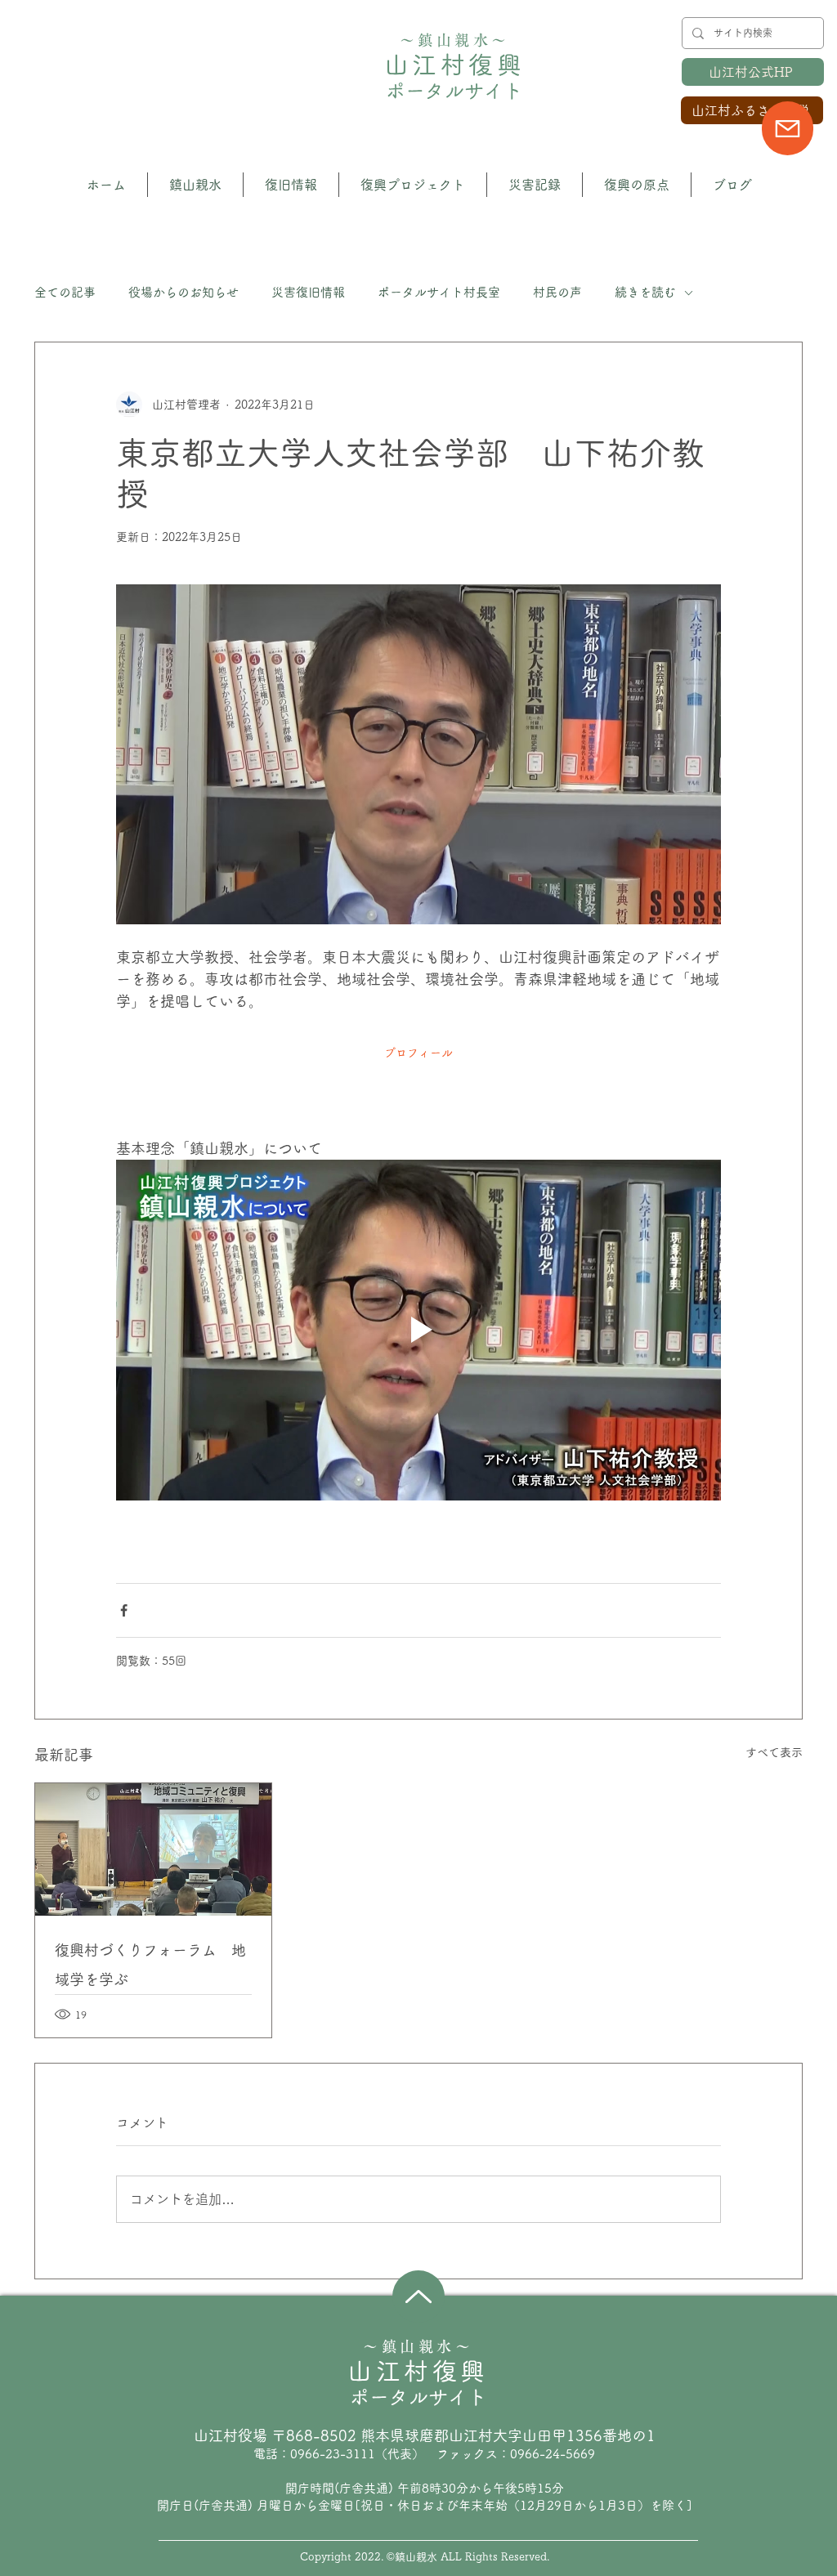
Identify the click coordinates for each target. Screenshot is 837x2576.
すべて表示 (774, 1752)
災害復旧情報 (308, 292)
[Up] (418, 2296)
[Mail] (788, 128)
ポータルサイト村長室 (439, 292)
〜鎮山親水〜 (455, 40)
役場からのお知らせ (184, 292)
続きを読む (645, 292)
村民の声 (557, 292)
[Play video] (418, 1330)
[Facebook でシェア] (124, 1610)
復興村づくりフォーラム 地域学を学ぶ (150, 1965)
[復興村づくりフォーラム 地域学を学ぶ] (153, 1849)
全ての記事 (65, 292)
